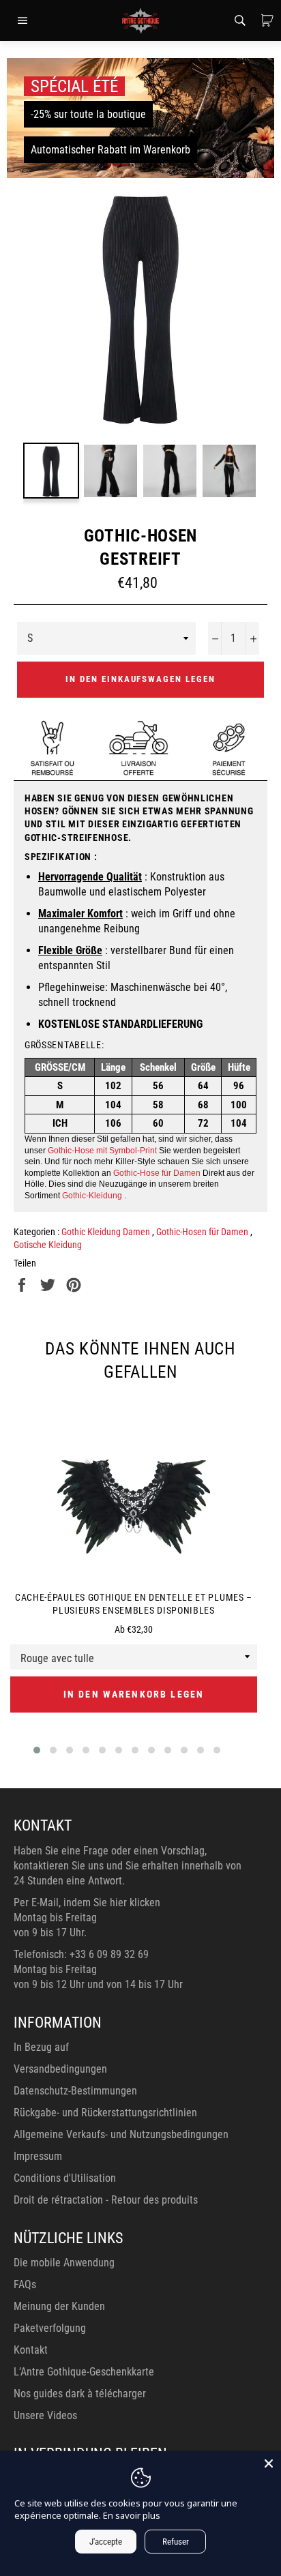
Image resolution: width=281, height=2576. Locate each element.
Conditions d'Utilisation (65, 2178)
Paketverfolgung (50, 2328)
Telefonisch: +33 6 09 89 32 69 (81, 1954)
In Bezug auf (41, 2047)
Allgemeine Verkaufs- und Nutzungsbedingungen (121, 2134)
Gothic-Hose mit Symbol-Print (102, 1151)
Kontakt (31, 2350)
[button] (37, 1750)
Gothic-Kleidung (92, 1196)
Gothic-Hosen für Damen (203, 1232)
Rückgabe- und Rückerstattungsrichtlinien (105, 2113)
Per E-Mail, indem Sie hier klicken (87, 1903)
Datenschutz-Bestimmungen (75, 2091)
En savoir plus (132, 2515)
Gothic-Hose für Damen (157, 1173)
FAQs (25, 2284)
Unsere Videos (45, 2415)
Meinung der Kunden (59, 2306)
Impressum (38, 2156)
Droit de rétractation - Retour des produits (106, 2200)
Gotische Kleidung (48, 1245)
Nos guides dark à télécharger (80, 2394)
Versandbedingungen (60, 2069)
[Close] (269, 2463)
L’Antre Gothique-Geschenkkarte (84, 2372)
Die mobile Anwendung (64, 2263)
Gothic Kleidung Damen (107, 1232)
